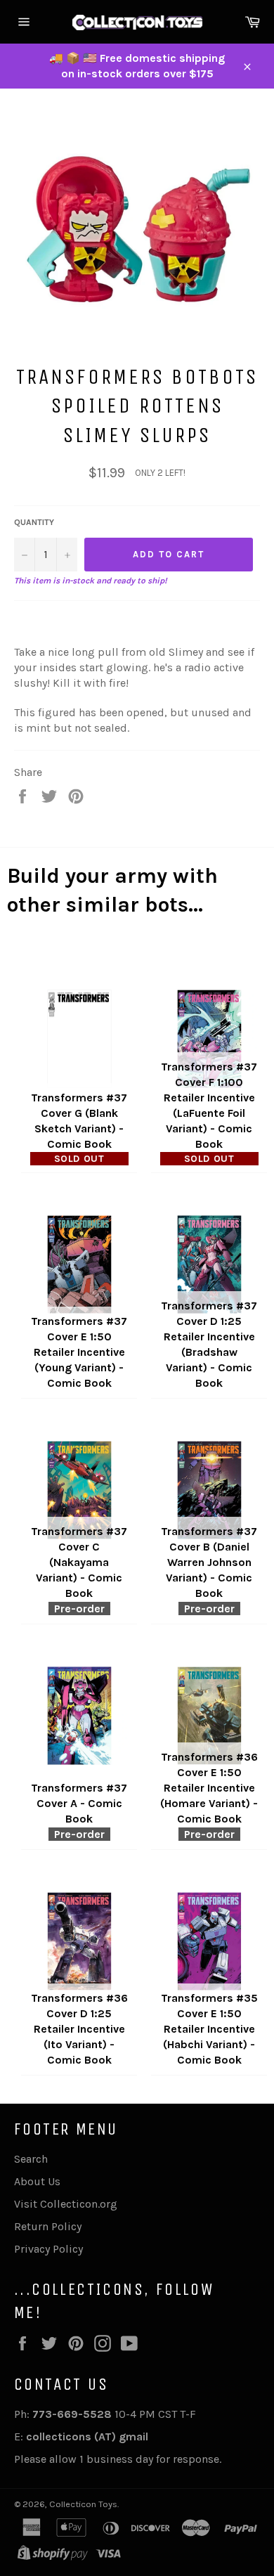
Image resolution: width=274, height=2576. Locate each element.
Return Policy (48, 2226)
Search (31, 2159)
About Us (37, 2181)
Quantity (34, 522)
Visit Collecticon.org (66, 2204)
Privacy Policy (48, 2249)
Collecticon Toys (83, 2504)
